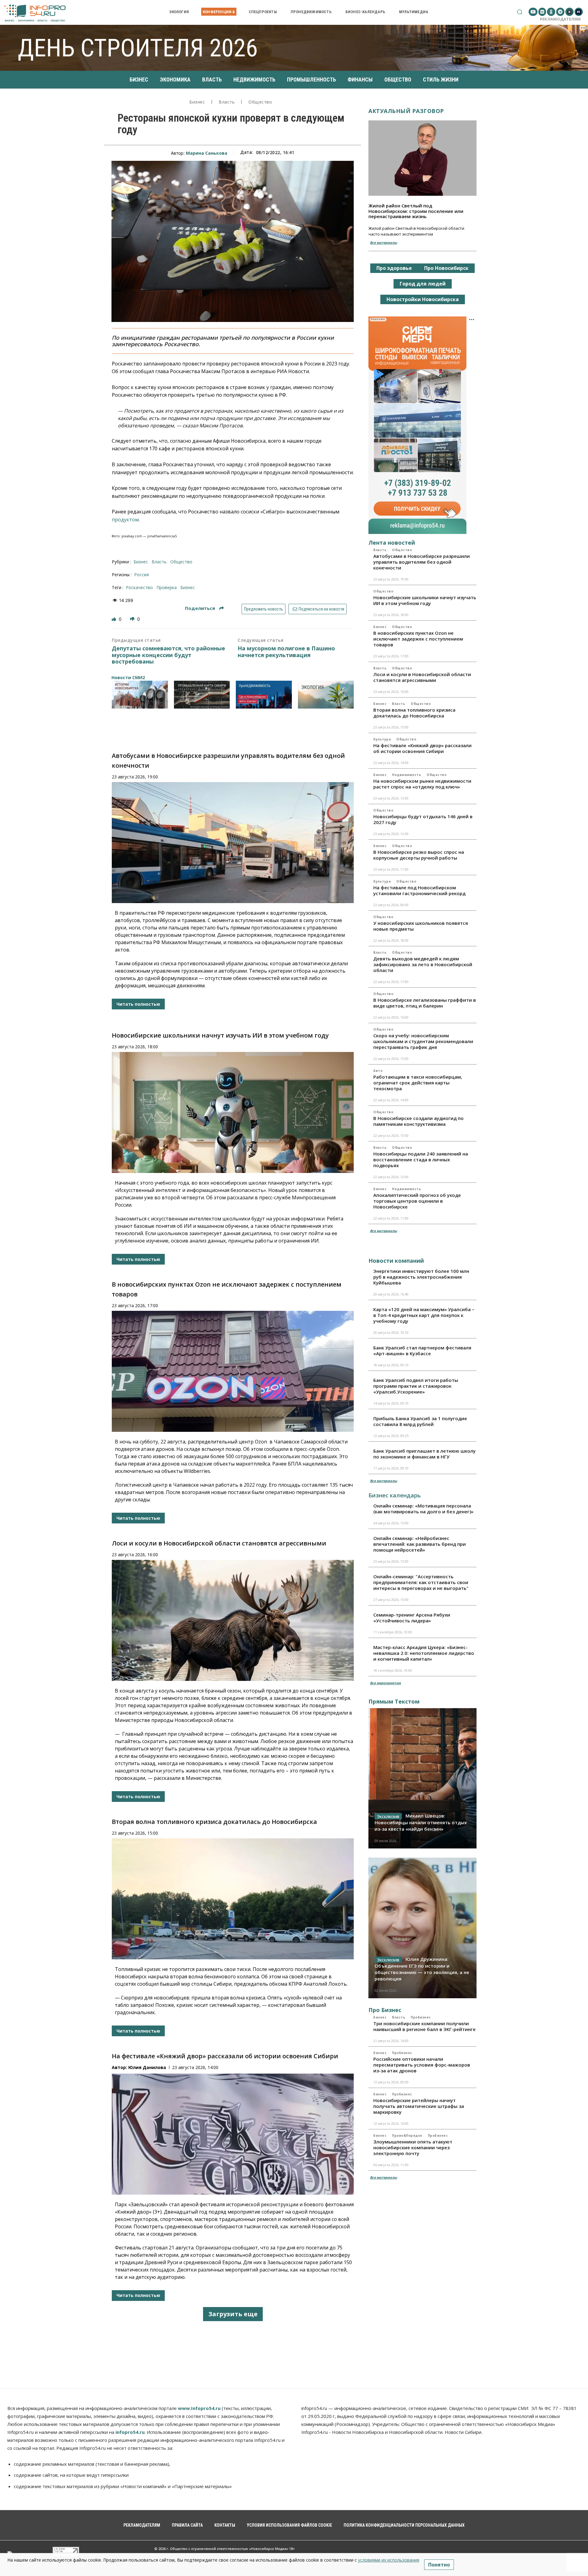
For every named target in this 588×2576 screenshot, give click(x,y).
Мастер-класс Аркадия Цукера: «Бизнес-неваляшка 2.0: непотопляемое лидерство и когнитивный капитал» (424, 1653)
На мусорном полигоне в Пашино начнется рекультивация (286, 652)
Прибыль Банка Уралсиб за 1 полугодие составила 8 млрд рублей (420, 1421)
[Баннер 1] (140, 695)
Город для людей (423, 284)
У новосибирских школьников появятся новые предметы (421, 926)
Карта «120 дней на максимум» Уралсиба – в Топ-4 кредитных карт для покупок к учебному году (424, 1315)
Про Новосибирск (446, 268)
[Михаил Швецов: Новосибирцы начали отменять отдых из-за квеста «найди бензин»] (422, 1778)
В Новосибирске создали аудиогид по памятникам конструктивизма (418, 1121)
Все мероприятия (385, 1683)
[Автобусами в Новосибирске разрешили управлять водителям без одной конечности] (233, 843)
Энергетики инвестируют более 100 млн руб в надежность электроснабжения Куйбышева (421, 1277)
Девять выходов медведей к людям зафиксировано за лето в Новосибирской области (423, 964)
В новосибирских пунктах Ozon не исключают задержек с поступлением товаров (418, 639)
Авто (378, 1071)
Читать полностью (138, 1004)
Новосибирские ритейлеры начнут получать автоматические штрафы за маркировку (419, 2106)
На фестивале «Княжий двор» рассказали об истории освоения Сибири (225, 2056)
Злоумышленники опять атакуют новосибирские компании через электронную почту (413, 2147)
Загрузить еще (233, 2314)
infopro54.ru (130, 2432)
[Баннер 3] (264, 695)
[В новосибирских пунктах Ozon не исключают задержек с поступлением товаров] (233, 1371)
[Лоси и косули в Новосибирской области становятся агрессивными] (233, 1620)
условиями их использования (389, 2560)
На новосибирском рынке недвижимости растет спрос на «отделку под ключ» (422, 784)
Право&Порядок (407, 2135)
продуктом (125, 520)
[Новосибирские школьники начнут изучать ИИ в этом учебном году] (233, 1112)
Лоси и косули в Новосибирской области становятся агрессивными (219, 1543)
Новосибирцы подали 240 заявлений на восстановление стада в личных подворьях (421, 1159)
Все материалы (383, 242)
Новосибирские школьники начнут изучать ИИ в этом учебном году (220, 1035)
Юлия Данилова (147, 2067)
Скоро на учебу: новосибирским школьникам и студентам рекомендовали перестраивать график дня (423, 1041)
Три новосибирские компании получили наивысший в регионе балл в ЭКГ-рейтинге (424, 2026)
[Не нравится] (133, 619)
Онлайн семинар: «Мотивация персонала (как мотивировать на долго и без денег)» (423, 1509)
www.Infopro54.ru (199, 2408)
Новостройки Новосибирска (423, 299)
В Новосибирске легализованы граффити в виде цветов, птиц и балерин (425, 1003)
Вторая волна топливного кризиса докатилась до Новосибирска (214, 1822)
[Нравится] (115, 619)
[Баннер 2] (202, 695)
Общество (260, 102)
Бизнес (197, 102)
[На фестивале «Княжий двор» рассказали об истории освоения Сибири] (233, 2134)
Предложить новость (264, 609)
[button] (520, 12)
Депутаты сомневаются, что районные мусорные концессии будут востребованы (168, 655)
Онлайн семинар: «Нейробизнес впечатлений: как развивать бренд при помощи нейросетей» (420, 1544)
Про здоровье (394, 268)
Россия (141, 575)
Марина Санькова (207, 153)
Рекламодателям (560, 19)
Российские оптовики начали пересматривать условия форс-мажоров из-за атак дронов (422, 2065)
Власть (227, 102)
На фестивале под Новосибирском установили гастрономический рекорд (419, 890)
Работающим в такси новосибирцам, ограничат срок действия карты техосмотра (418, 1083)
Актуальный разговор (406, 111)
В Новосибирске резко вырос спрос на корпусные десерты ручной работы (419, 855)
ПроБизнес (421, 2017)
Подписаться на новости (321, 609)
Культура (382, 739)
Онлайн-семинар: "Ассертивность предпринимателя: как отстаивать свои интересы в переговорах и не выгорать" (421, 1582)
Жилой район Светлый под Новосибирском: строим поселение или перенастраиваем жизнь (416, 211)
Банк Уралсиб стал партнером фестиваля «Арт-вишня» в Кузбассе (422, 1350)
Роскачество (139, 587)
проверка (167, 587)
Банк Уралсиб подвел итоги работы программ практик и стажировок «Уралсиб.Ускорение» (416, 1386)
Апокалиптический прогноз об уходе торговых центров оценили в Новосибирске (417, 1201)
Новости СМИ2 (128, 677)
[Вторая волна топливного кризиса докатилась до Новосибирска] (233, 1899)
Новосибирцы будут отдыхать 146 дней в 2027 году (423, 819)
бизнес (188, 587)
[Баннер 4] (326, 695)
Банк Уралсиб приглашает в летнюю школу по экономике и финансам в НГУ (424, 1454)
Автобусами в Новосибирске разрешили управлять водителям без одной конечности (422, 562)
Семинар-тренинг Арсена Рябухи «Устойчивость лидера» (412, 1618)
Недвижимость (407, 775)
